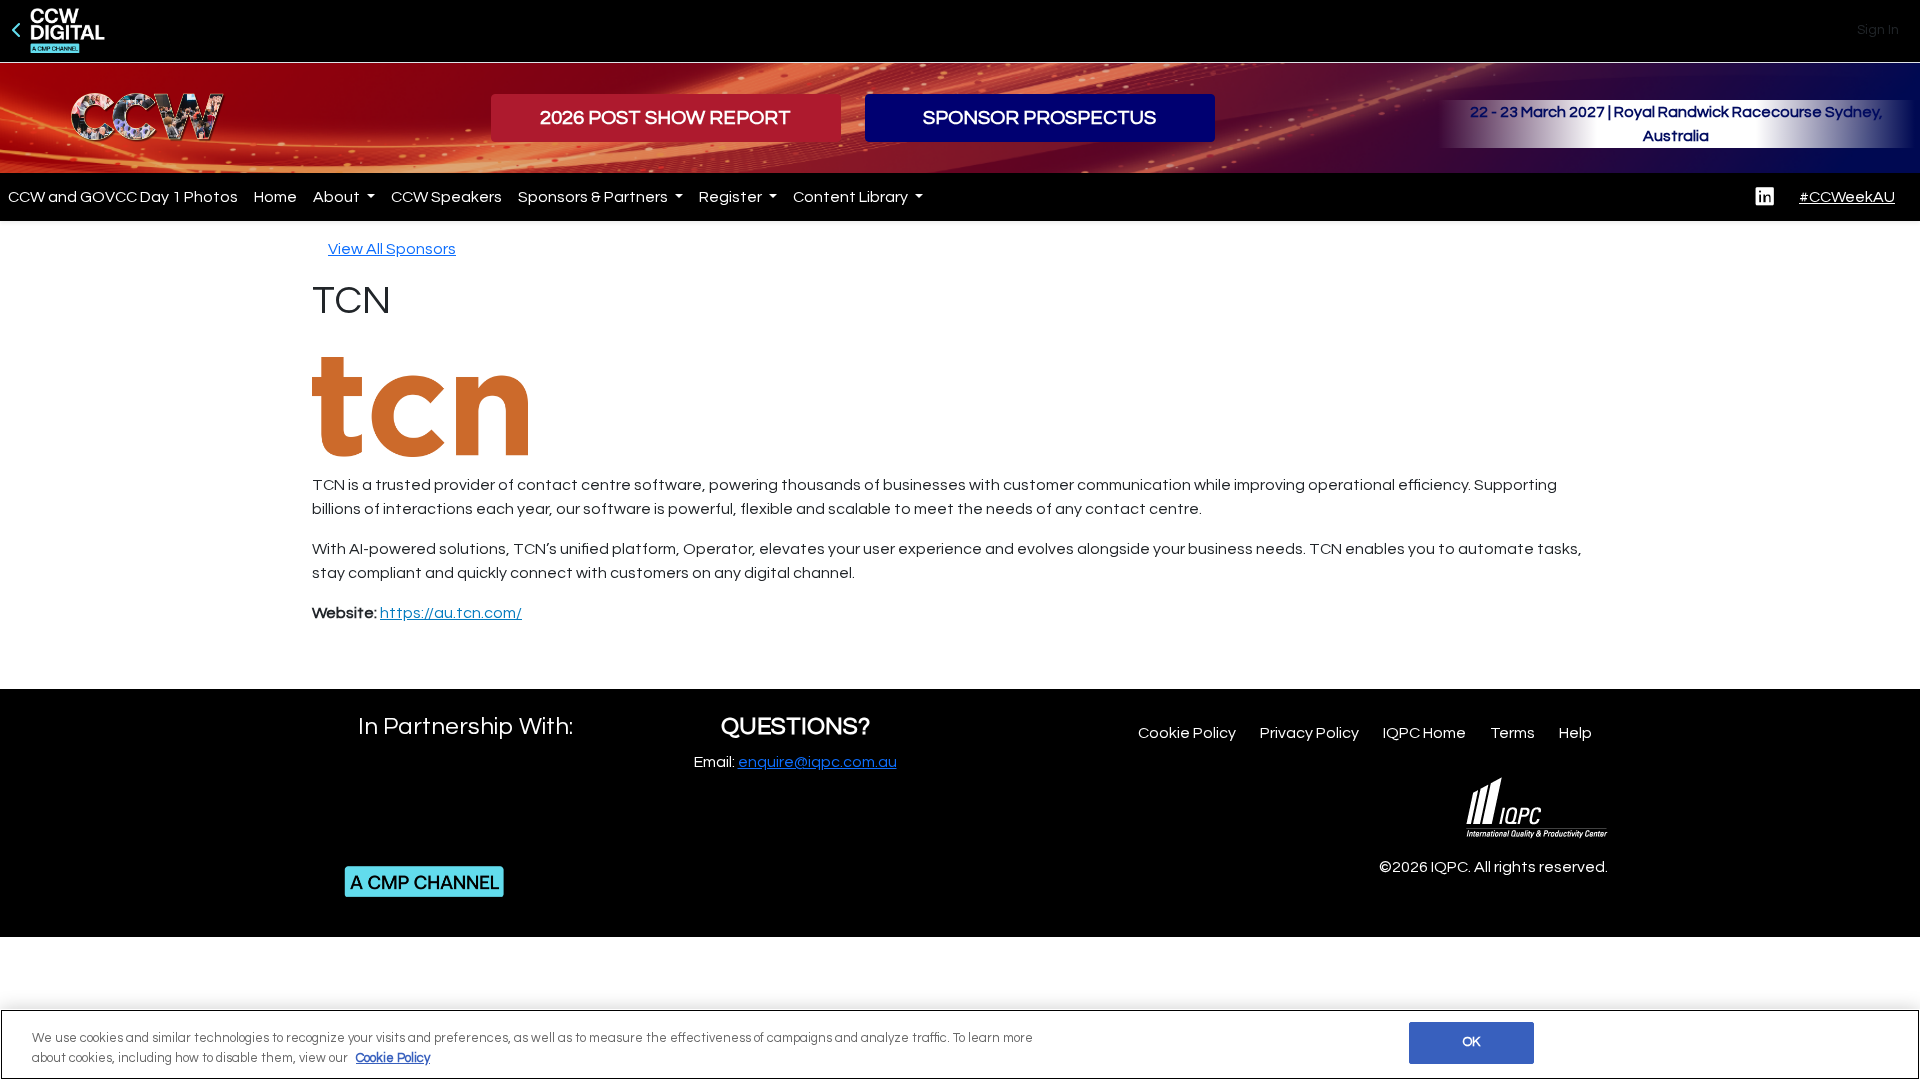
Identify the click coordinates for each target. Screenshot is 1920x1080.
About (338, 197)
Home (275, 197)
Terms (1512, 733)
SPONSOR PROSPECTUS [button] (1039, 118)
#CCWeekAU (1847, 197)
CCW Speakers (446, 197)
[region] (960, 1044)
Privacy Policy (1309, 733)
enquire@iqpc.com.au (817, 762)
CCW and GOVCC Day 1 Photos (123, 197)
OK (1471, 1042)
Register (732, 197)
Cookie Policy (1187, 733)
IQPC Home (1424, 733)
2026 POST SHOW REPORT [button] (665, 118)
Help (1575, 733)
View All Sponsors (392, 249)
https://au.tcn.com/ (451, 613)
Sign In (1878, 30)
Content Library (852, 197)
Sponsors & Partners (594, 197)
